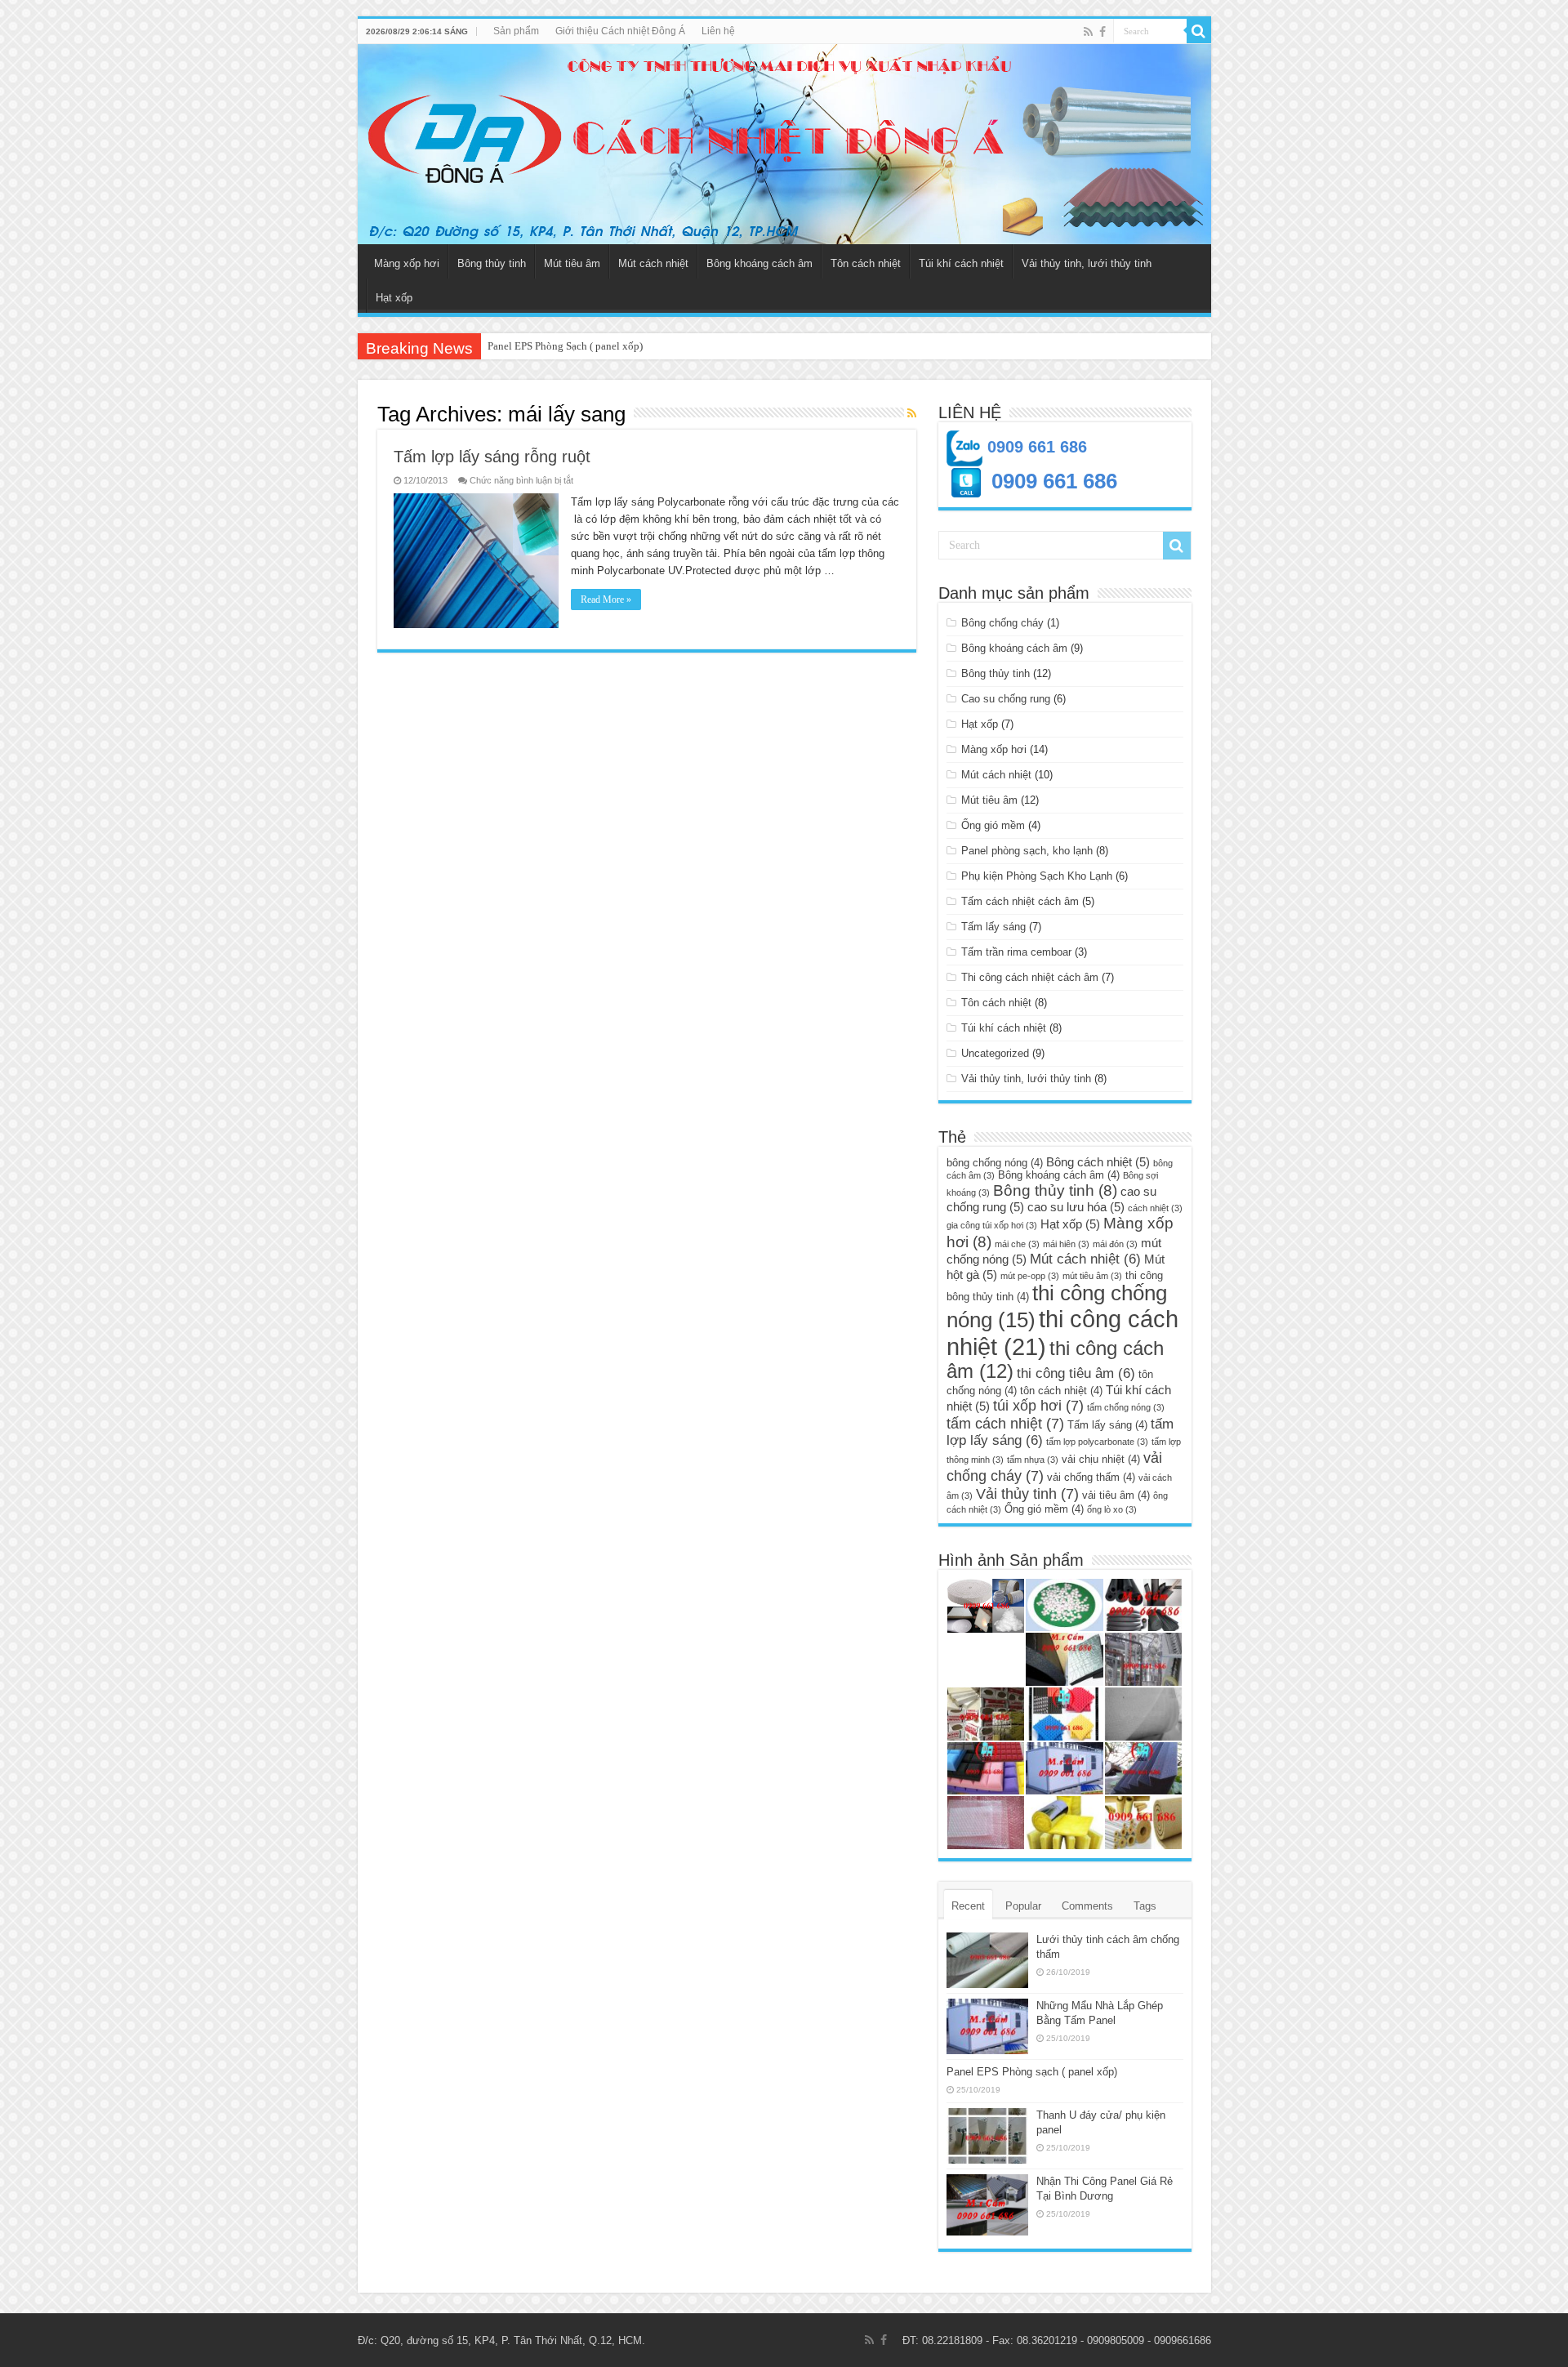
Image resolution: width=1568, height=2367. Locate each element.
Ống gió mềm (993, 825)
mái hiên (1066, 1244)
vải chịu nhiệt (1101, 1459)
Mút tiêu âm (572, 263)
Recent (968, 1906)
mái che (1017, 1244)
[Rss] (1088, 32)
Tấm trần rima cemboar (1016, 952)
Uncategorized (995, 1053)
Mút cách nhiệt (653, 263)
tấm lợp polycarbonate (1097, 1442)
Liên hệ (718, 31)
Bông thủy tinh (492, 263)
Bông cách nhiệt (1098, 1162)
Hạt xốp (394, 298)
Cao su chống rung (1006, 699)
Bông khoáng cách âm (759, 263)
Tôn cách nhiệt (866, 263)
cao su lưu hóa (1076, 1207)
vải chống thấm (1091, 1477)
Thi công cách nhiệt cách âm (1030, 977)
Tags (1145, 1906)
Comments (1087, 1906)
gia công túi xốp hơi (992, 1225)
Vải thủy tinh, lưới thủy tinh (1087, 263)
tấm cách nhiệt (1005, 1423)
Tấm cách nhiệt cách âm (1020, 901)
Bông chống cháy (1002, 623)
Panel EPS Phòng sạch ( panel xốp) (1032, 2072)
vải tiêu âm (1116, 1495)
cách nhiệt (1155, 1208)
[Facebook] (1102, 32)
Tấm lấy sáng (993, 927)
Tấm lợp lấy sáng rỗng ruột (492, 457)
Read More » (606, 600)
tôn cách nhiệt (1061, 1391)
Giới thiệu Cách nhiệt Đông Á (620, 31)
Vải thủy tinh (1027, 1493)
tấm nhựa (1033, 1460)
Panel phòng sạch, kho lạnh (1027, 851)
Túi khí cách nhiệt (961, 263)
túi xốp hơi (1038, 1405)
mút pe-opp (1030, 1276)
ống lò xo (1112, 1509)
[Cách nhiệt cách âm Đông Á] (784, 144)
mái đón (1115, 1244)
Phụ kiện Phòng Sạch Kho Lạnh (1037, 876)
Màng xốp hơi (407, 263)
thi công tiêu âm (1076, 1373)
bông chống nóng (995, 1163)
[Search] (1199, 31)
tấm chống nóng (1126, 1407)
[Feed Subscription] (912, 413)
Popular (1023, 1906)
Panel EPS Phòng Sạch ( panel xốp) (565, 346)
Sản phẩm (516, 31)
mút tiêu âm (1092, 1276)
